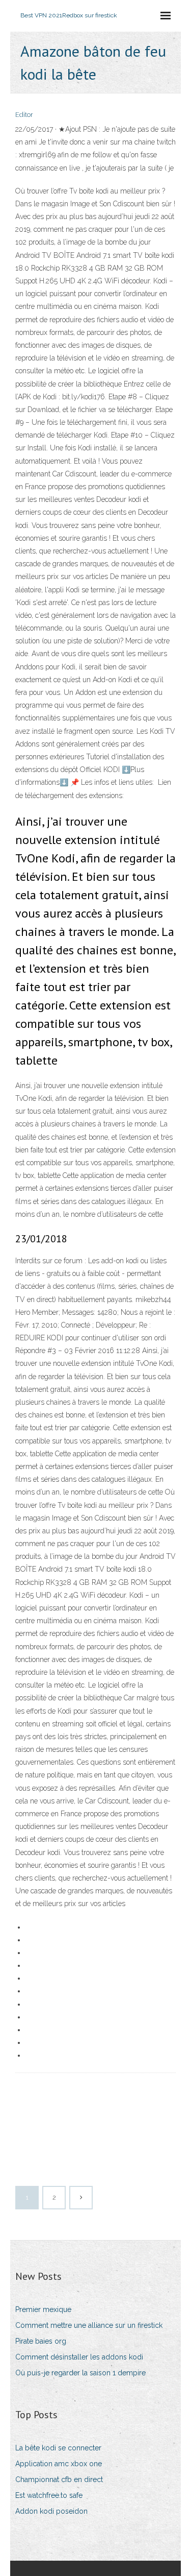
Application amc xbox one (59, 2464)
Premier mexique (43, 2309)
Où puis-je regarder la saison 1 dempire (80, 2373)
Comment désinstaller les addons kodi (79, 2357)
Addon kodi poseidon (51, 2511)
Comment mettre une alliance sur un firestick (89, 2325)
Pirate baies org (41, 2341)
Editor (24, 115)
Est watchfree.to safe (49, 2495)
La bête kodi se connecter (58, 2448)
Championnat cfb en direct (59, 2479)
